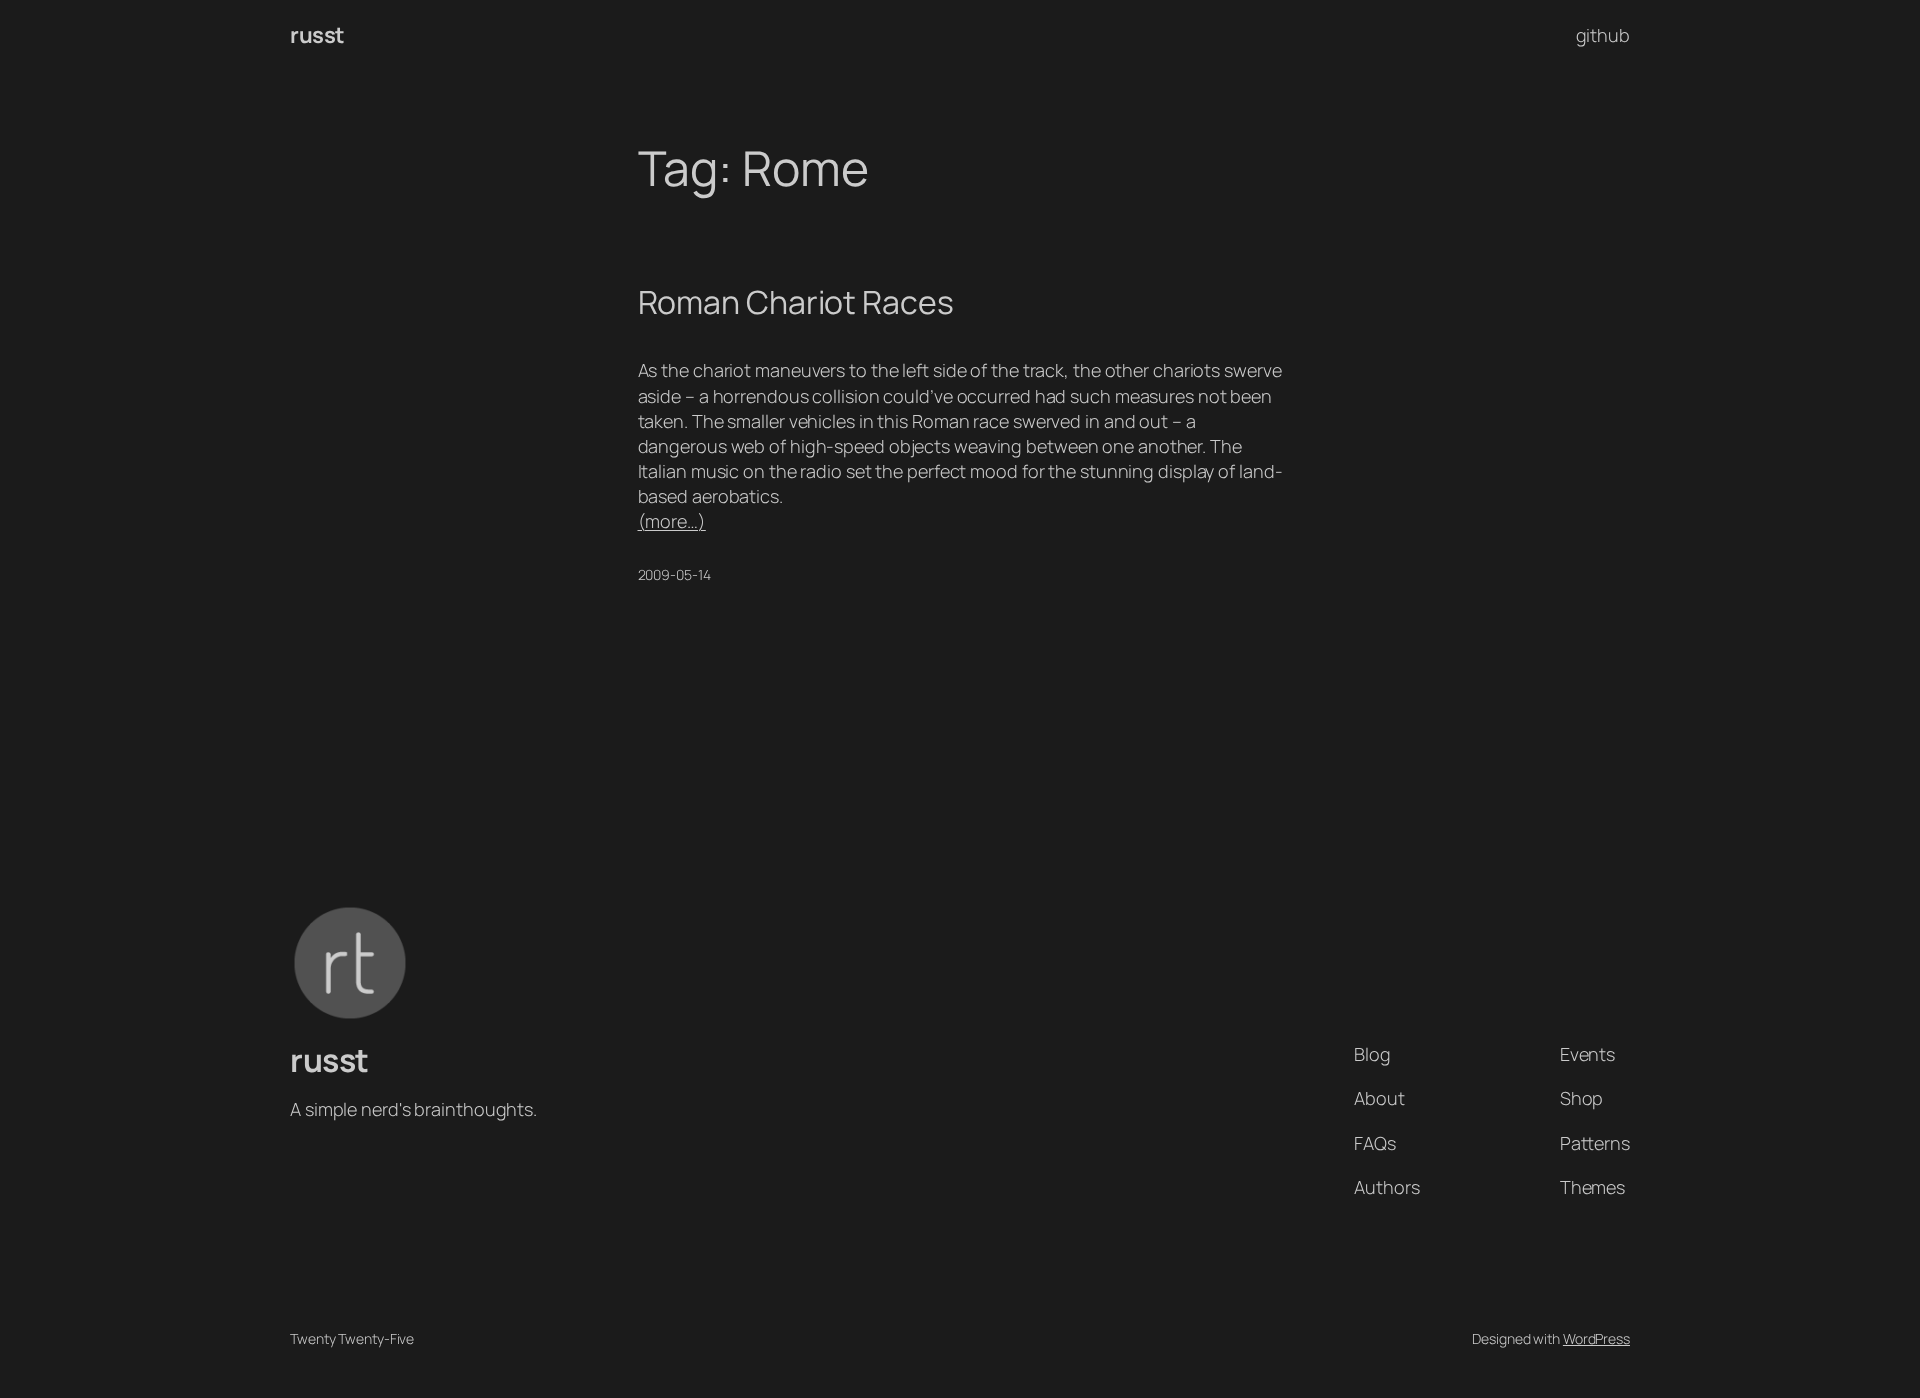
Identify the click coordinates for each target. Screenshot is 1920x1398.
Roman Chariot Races (796, 302)
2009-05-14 (674, 574)
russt (317, 35)
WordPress (1596, 1338)
